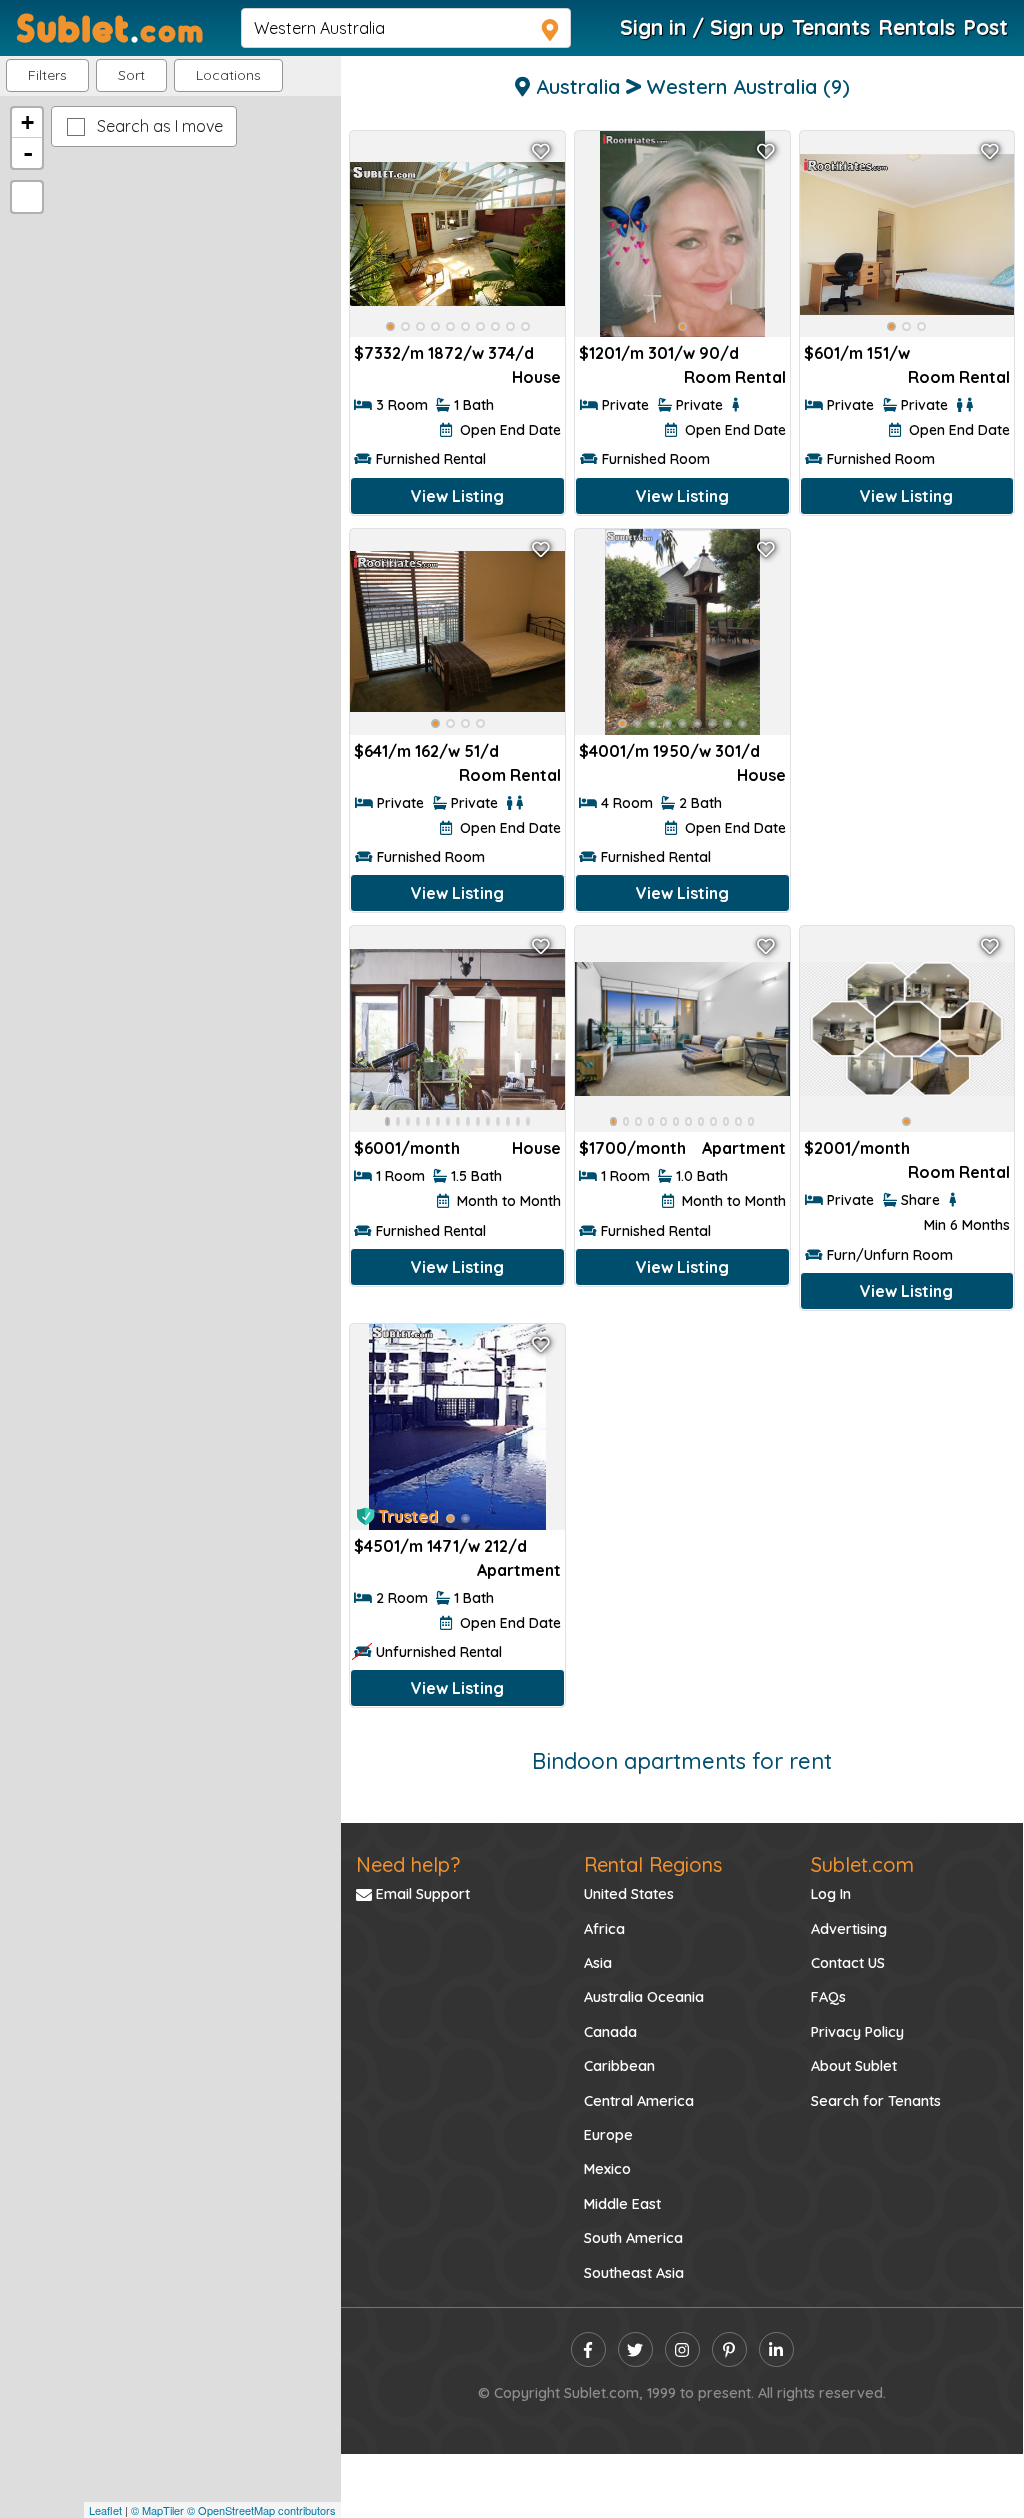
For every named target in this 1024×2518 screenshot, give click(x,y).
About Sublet (854, 2066)
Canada (610, 2032)
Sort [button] (131, 75)
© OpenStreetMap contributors (261, 2510)
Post (985, 27)
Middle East (622, 2204)
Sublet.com (862, 1864)
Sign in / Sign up (702, 27)
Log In (831, 1894)
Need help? (408, 1864)
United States (629, 1894)
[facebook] (588, 2349)
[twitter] (635, 2349)
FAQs (828, 1997)
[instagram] (682, 2349)
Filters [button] (47, 75)
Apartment (744, 1148)
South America (633, 2238)
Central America (639, 2101)
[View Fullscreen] (27, 197)
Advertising (849, 1929)
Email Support (421, 1894)
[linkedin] (776, 2349)
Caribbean (619, 2066)
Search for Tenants (876, 2101)
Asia (598, 1963)
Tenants (831, 27)
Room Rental (735, 377)
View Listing (457, 496)
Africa (604, 1929)
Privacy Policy (857, 2032)
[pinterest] (729, 2349)
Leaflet (105, 2510)
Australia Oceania (644, 1997)
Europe (608, 2135)
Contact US (848, 1963)
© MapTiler (157, 2510)
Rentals (916, 27)
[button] (228, 75)
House (536, 377)
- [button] (28, 153)
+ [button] (27, 122)
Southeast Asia (634, 2273)
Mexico (607, 2169)
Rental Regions (653, 1864)
